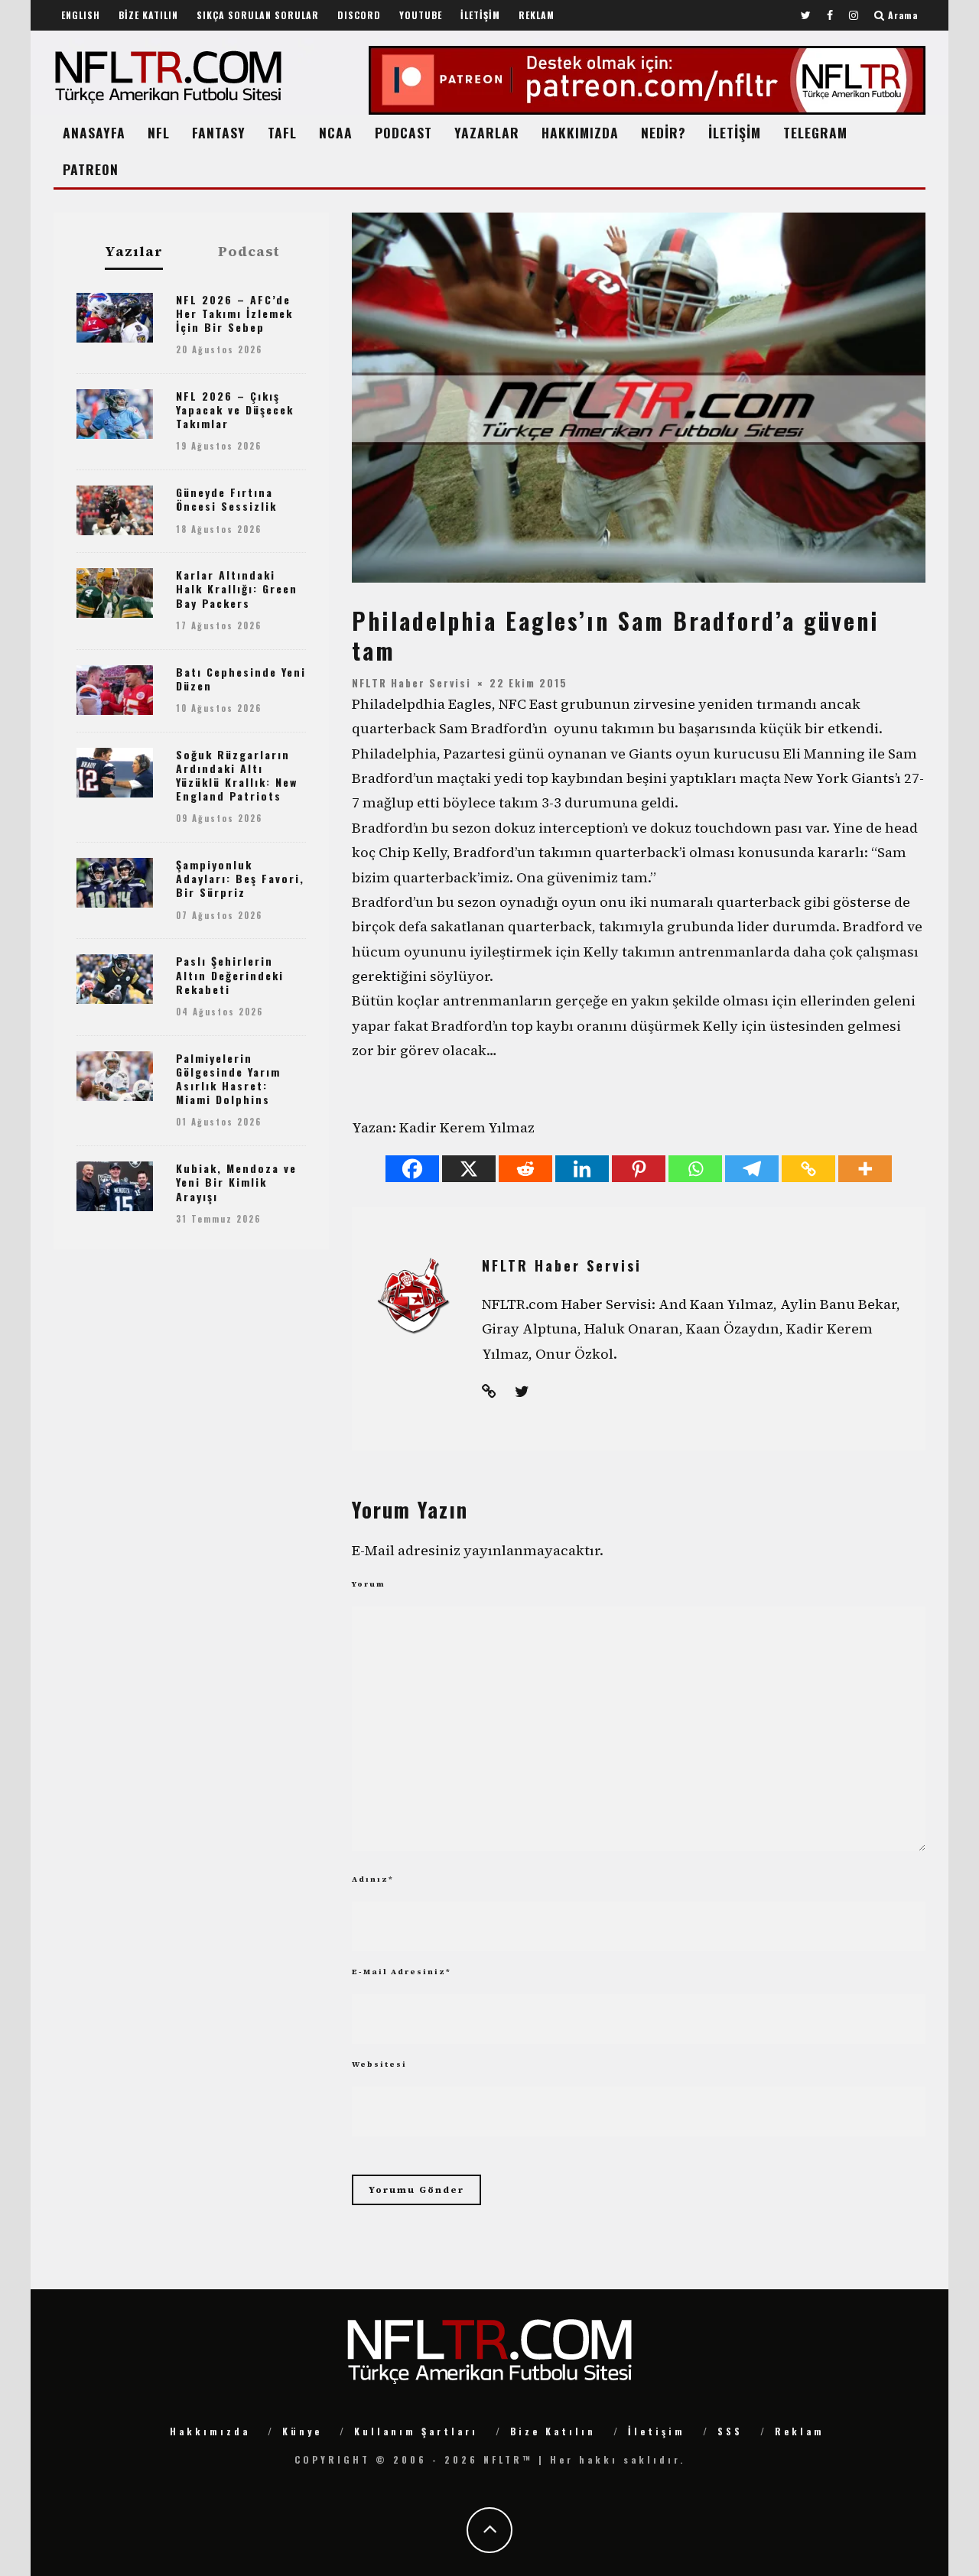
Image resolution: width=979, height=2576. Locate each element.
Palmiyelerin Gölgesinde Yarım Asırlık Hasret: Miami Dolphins (228, 1079)
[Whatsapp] (695, 1169)
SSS (730, 2431)
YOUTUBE (421, 15)
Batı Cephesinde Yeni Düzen (241, 679)
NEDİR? (664, 132)
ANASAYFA (94, 132)
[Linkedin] (582, 1169)
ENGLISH (81, 15)
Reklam (800, 2431)
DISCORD (359, 15)
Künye (302, 2431)
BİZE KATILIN (148, 15)
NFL (159, 132)
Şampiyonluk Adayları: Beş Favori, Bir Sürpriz (240, 878)
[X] (469, 1169)
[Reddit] (525, 1169)
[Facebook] (412, 1169)
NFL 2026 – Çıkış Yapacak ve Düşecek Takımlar (235, 409)
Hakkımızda (210, 2431)
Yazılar (134, 252)
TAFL (282, 132)
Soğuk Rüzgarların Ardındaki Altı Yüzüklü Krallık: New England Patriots (237, 775)
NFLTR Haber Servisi (411, 682)
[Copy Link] (808, 1169)
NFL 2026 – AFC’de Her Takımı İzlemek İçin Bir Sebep (234, 313)
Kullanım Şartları (416, 2431)
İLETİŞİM (480, 15)
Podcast (249, 252)
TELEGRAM (815, 132)
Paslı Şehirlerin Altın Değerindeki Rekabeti (230, 975)
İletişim (657, 2431)
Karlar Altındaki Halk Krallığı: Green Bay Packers (237, 588)
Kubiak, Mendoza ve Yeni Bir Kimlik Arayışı (236, 1182)
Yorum (369, 1584)
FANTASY (219, 132)
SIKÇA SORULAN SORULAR (258, 15)
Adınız (373, 1879)
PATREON (91, 169)
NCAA (336, 132)
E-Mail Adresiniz (402, 1972)
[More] (865, 1169)
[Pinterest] (639, 1169)
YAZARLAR (487, 132)
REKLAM (537, 15)
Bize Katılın (553, 2431)
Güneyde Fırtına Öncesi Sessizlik (226, 499)
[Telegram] (752, 1169)
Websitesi (379, 2064)
